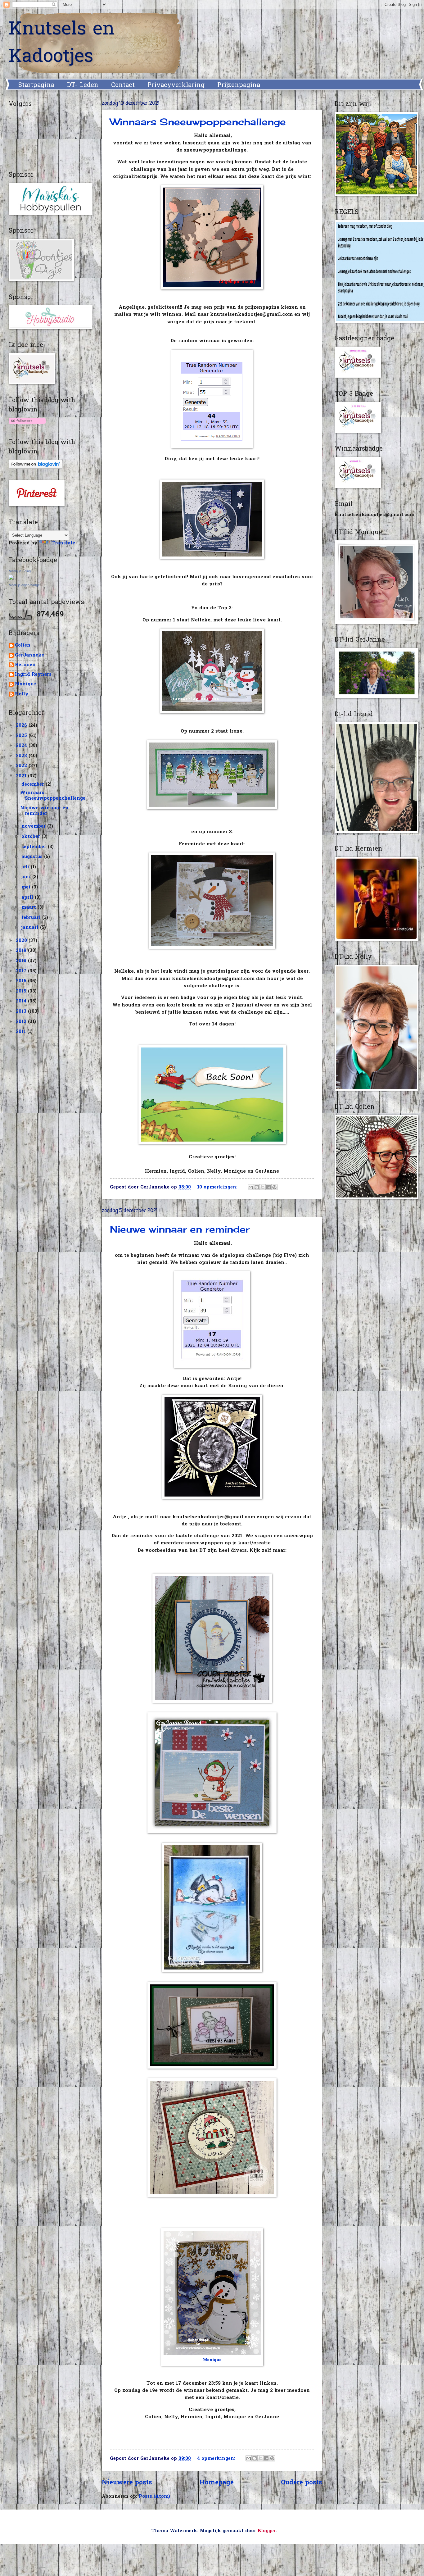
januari (31, 928)
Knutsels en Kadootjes (62, 43)
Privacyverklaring (176, 85)
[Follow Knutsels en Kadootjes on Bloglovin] (27, 425)
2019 (22, 951)
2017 (22, 971)
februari (32, 918)
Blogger (267, 2531)
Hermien (25, 665)
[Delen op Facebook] (268, 1187)
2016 (22, 981)
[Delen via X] (263, 1187)
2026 (22, 726)
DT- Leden (83, 85)
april (28, 898)
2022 (22, 766)
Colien (23, 646)
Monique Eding (20, 571)
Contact (123, 85)
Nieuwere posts (127, 2483)
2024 (22, 746)
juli (26, 867)
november (34, 827)
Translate (63, 543)
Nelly (22, 695)
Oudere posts (302, 2483)
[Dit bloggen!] (257, 1187)
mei (27, 887)
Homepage (217, 2483)
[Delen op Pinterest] (274, 1187)
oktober (32, 837)
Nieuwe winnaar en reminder (180, 1229)
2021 (22, 776)
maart (29, 908)
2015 (22, 991)
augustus (33, 857)
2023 (22, 756)
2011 (22, 1032)
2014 (22, 1001)
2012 (22, 1022)
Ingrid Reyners (33, 675)
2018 (22, 961)
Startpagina (36, 85)
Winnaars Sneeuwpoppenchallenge (198, 122)
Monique (212, 2360)
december (34, 785)
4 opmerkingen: (217, 2459)
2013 (22, 1012)
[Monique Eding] (11, 579)
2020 (22, 941)
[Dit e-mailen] (251, 1187)
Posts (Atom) (154, 2497)
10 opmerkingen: (218, 1187)
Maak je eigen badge (24, 585)
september (35, 847)
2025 (22, 736)
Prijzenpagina (239, 85)
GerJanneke (29, 656)
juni (27, 877)
